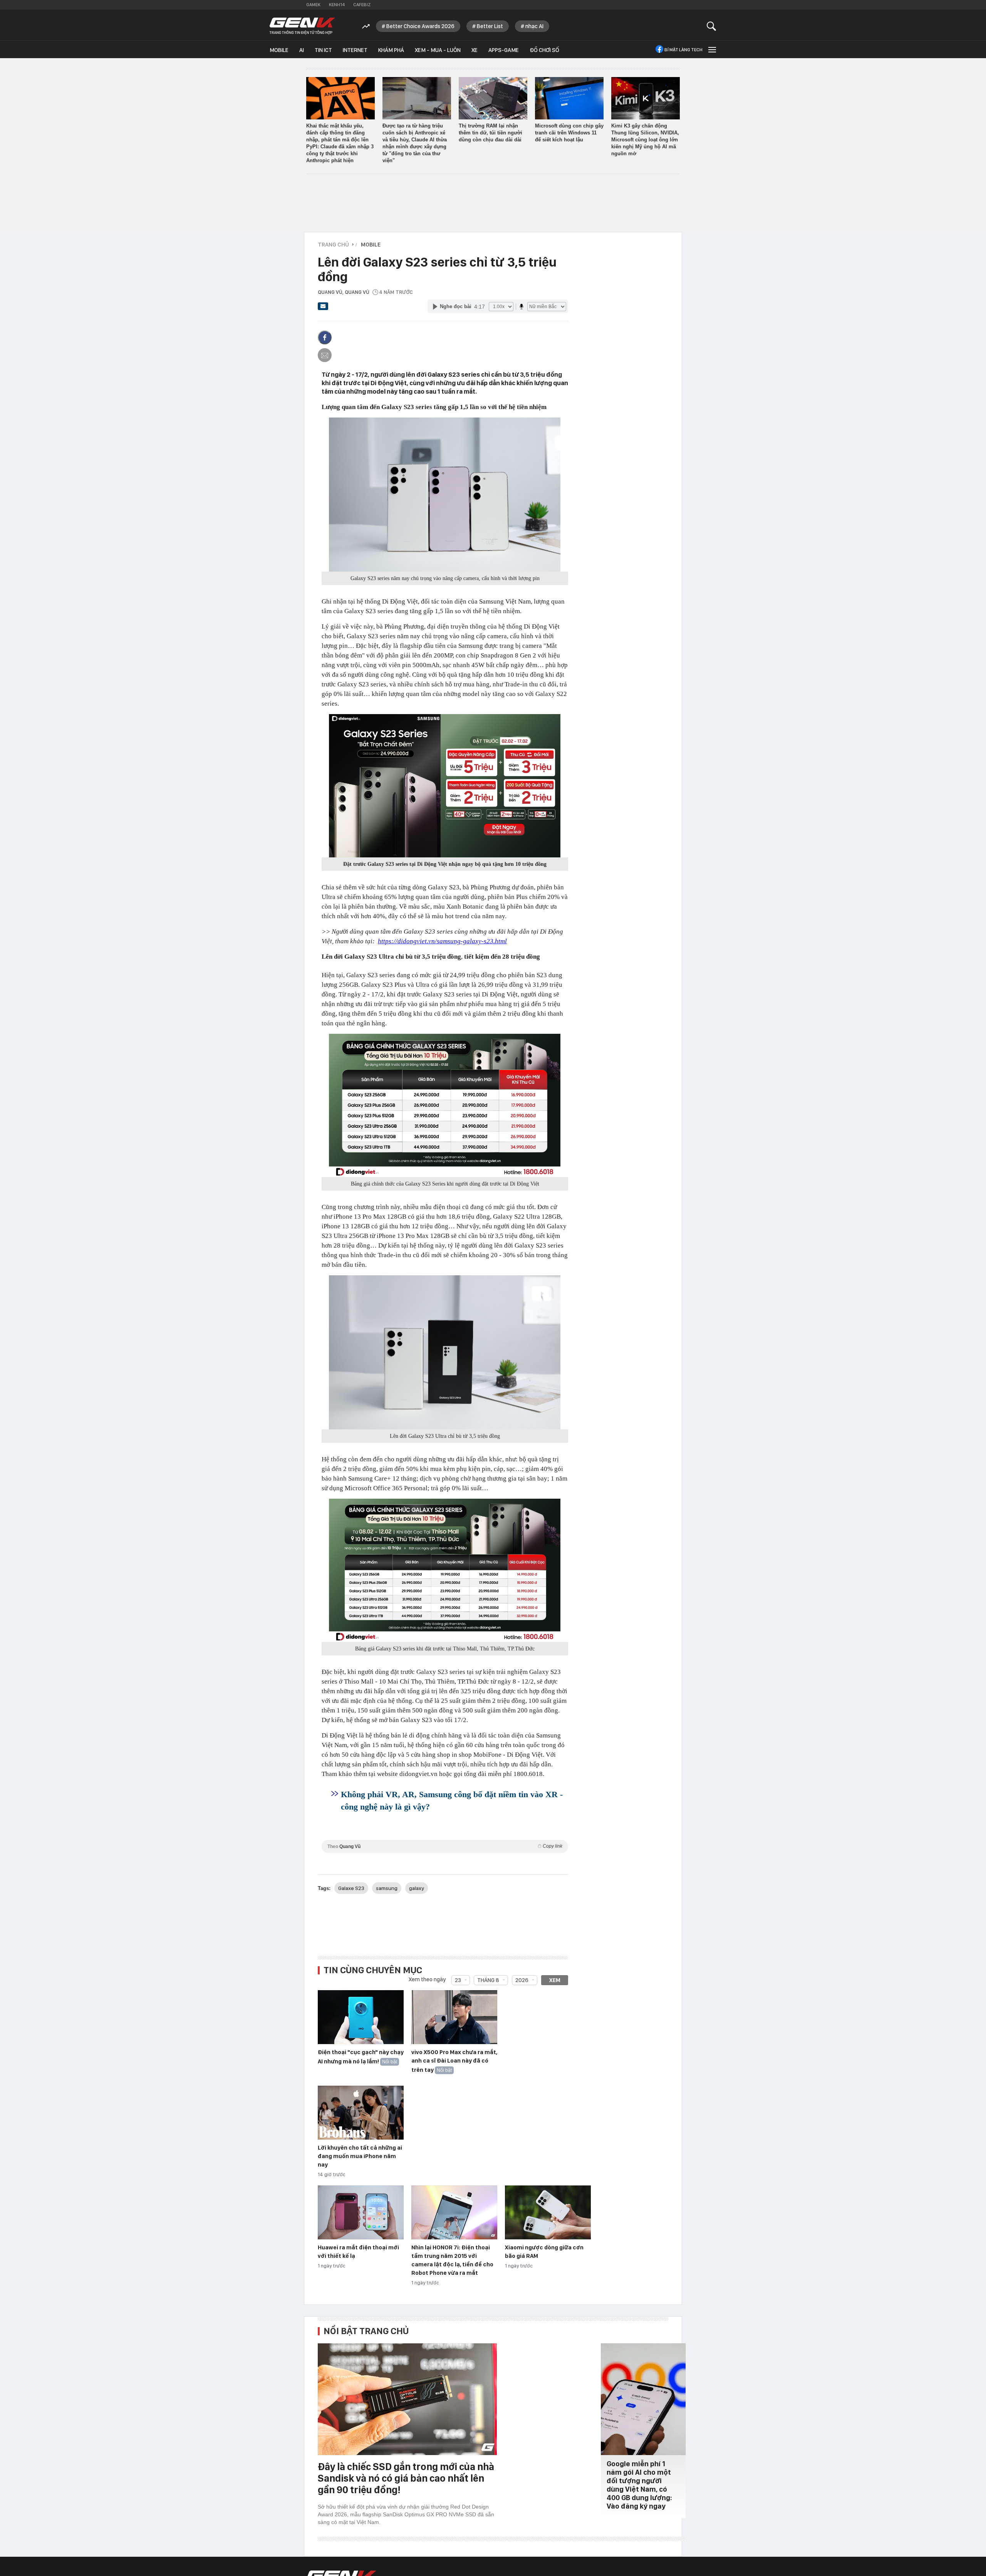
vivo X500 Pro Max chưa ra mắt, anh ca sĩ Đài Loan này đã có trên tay (454, 2061)
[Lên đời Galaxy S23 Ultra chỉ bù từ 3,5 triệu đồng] (445, 1352)
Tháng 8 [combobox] (488, 1980)
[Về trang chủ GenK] (302, 26)
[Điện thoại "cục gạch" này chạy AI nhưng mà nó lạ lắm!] (361, 2018)
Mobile (279, 50)
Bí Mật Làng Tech (683, 50)
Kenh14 (337, 5)
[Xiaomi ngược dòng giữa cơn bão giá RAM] (548, 2213)
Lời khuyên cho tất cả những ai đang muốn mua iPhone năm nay (360, 2156)
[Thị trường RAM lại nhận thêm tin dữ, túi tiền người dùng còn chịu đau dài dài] (493, 98)
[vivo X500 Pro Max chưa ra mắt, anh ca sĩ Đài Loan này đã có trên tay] (454, 2018)
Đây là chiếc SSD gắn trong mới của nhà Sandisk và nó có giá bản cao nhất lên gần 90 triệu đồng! (406, 2478)
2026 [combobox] (522, 1980)
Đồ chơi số (544, 50)
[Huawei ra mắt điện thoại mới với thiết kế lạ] (361, 2213)
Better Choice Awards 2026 (420, 26)
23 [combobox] (458, 1980)
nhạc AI (534, 26)
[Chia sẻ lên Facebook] (325, 337)
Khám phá (391, 50)
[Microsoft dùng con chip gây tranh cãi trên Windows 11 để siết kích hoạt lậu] (569, 98)
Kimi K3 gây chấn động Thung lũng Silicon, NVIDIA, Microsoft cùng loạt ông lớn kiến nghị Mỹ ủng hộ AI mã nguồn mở (645, 140)
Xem (555, 1980)
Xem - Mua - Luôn (438, 50)
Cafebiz (362, 5)
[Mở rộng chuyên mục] (711, 49)
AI (302, 50)
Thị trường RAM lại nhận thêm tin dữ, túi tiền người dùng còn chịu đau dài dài (490, 133)
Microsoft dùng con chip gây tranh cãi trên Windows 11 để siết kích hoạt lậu (569, 133)
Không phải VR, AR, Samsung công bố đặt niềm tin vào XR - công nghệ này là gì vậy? (452, 1800)
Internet (355, 50)
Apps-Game (504, 50)
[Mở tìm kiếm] (712, 26)
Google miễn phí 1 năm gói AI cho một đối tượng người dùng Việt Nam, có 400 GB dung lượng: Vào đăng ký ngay (639, 2485)
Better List (490, 26)
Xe (475, 50)
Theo (445, 1846)
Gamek (313, 5)
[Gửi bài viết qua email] (323, 309)
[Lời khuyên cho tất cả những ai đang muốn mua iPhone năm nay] (361, 2113)
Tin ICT (323, 50)
